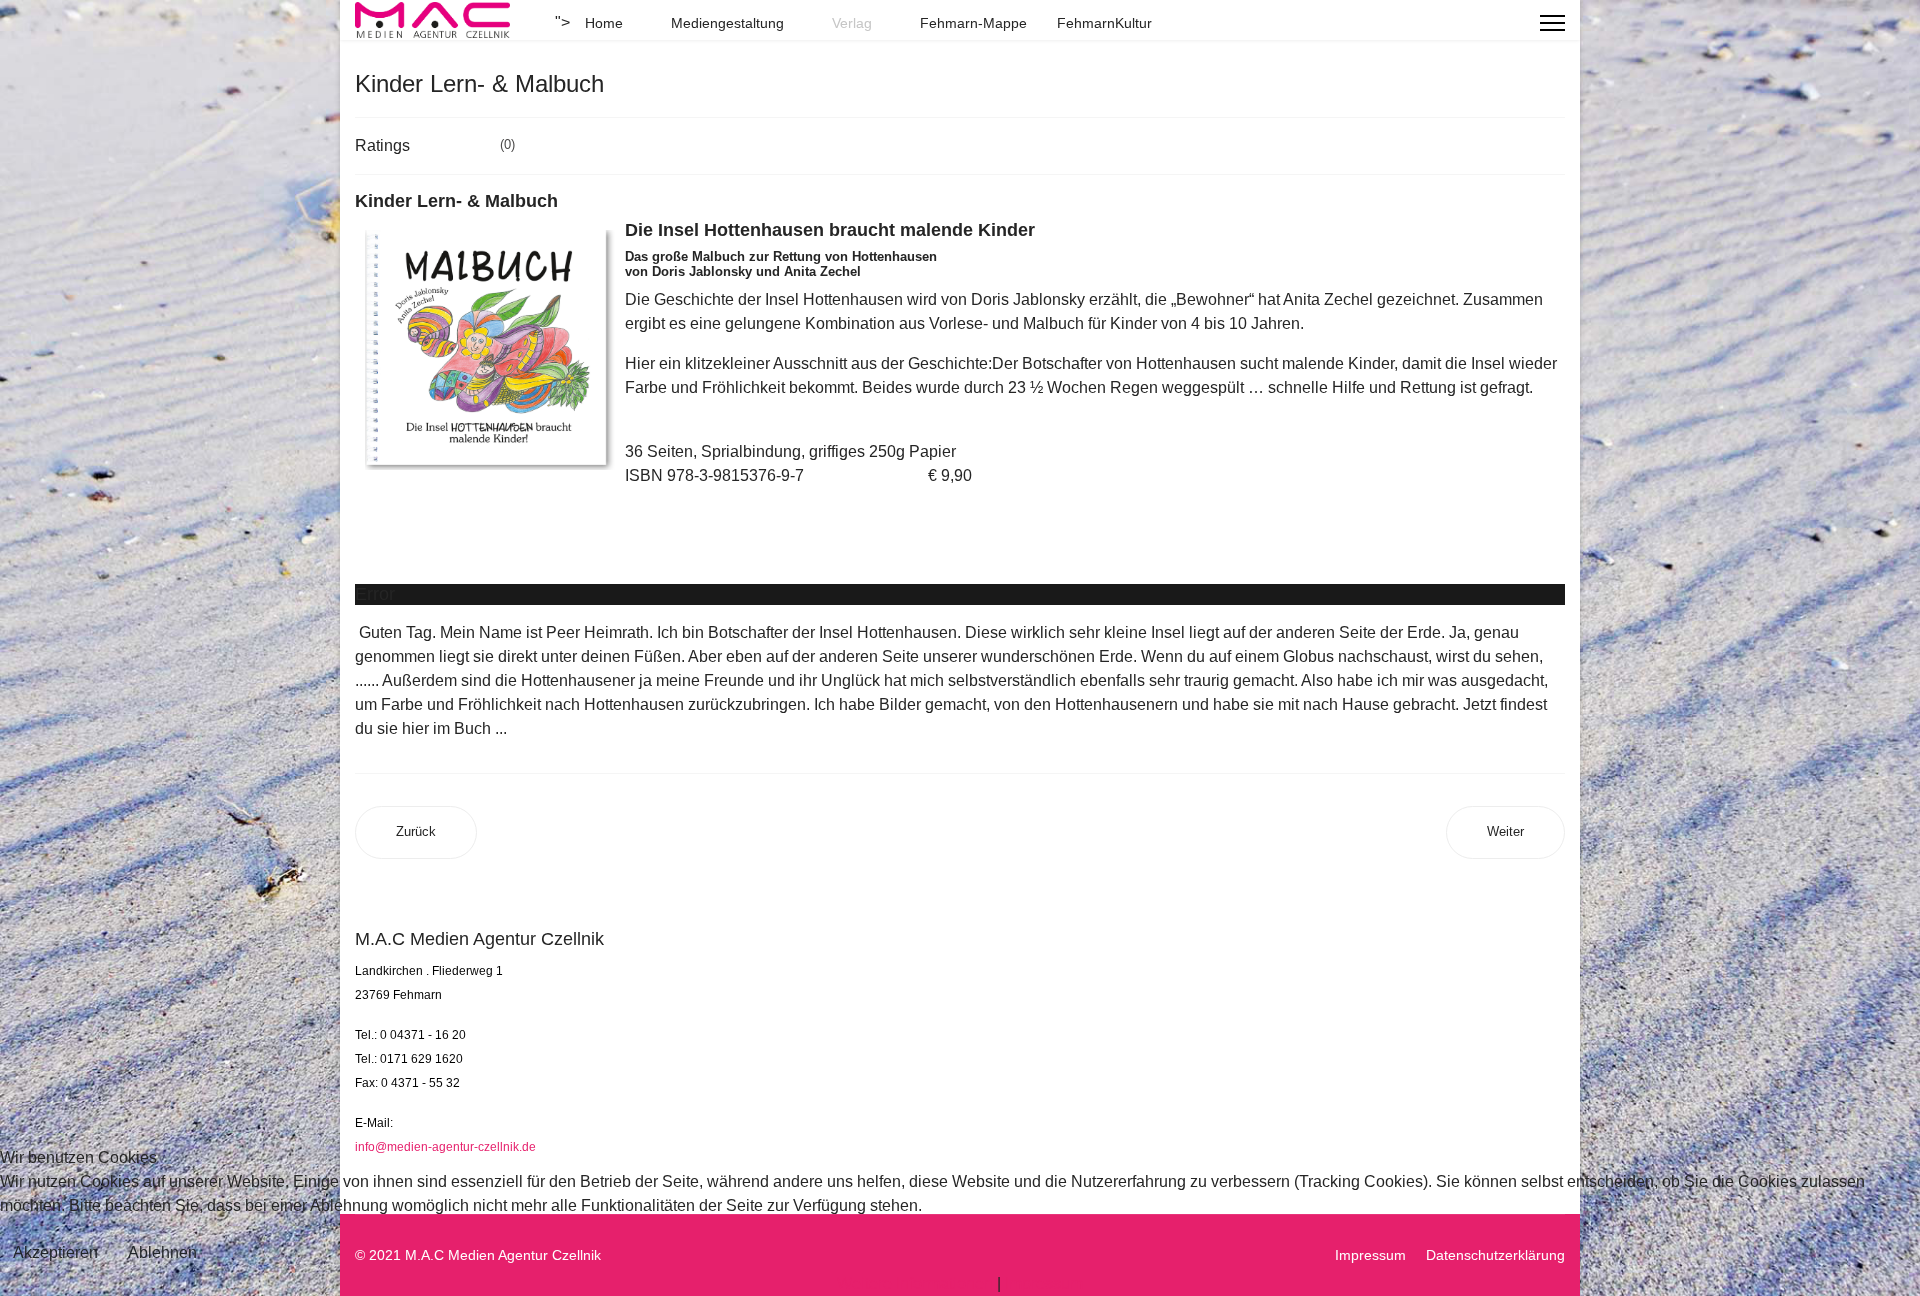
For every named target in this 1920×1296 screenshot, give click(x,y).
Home (604, 23)
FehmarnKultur (1104, 23)
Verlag (852, 23)
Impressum (1044, 1283)
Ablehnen (162, 1252)
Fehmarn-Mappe (973, 23)
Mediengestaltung (727, 23)
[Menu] (1552, 23)
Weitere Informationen (915, 1283)
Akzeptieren (55, 1252)
